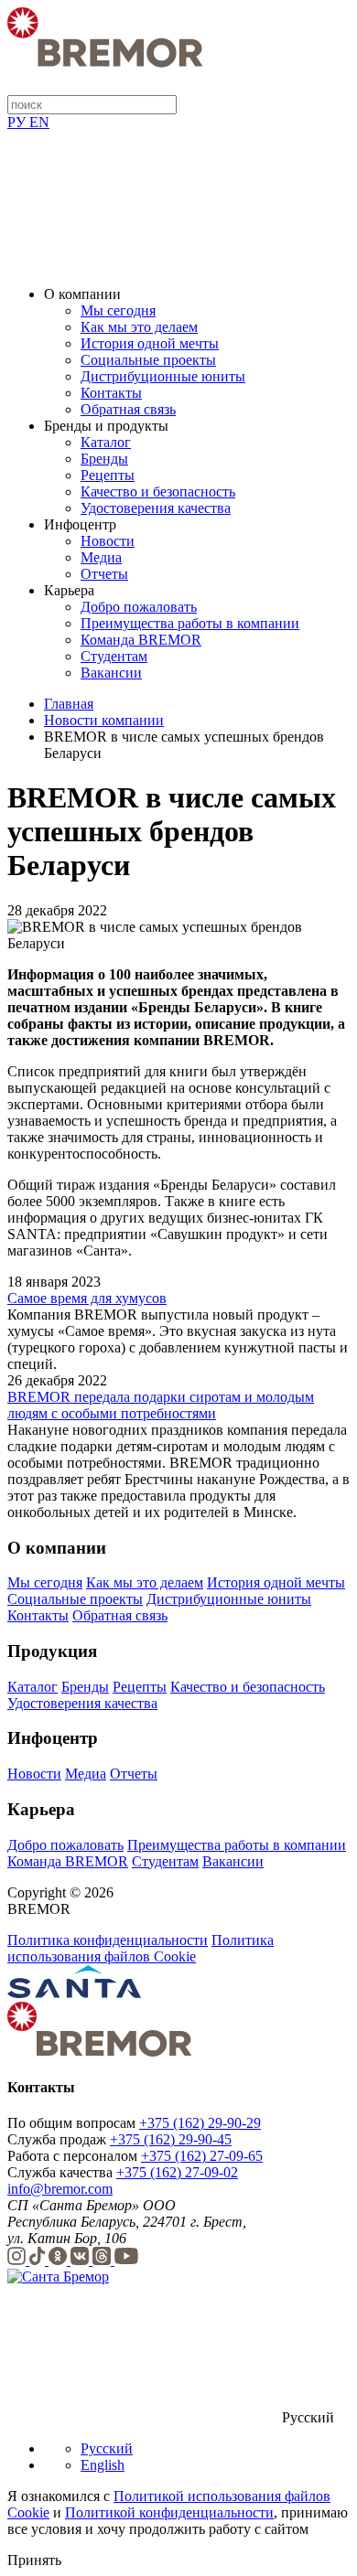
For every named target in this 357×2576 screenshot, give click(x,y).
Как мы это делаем (139, 327)
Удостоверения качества (156, 508)
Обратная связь (128, 409)
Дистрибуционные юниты (163, 376)
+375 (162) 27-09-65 (202, 2156)
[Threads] (103, 2260)
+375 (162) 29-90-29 (200, 2123)
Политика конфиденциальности (108, 1940)
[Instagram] (18, 2260)
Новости (108, 541)
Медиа (101, 557)
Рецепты (108, 475)
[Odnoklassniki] (59, 2260)
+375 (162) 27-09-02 (177, 2172)
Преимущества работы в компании (190, 623)
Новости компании (104, 720)
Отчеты (104, 574)
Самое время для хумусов (87, 1298)
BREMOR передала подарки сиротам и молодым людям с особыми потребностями (161, 1405)
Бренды (104, 459)
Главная (69, 704)
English (103, 2465)
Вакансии (111, 673)
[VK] (81, 2260)
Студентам (114, 656)
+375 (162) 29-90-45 (171, 2139)
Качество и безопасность (158, 492)
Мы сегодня (118, 310)
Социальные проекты (148, 360)
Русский (107, 2448)
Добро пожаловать (139, 607)
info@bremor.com (60, 2189)
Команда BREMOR (141, 640)
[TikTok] (39, 2260)
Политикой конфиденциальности (169, 2512)
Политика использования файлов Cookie (141, 1948)
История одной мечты (150, 343)
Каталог (106, 442)
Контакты (111, 393)
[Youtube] (126, 2260)
